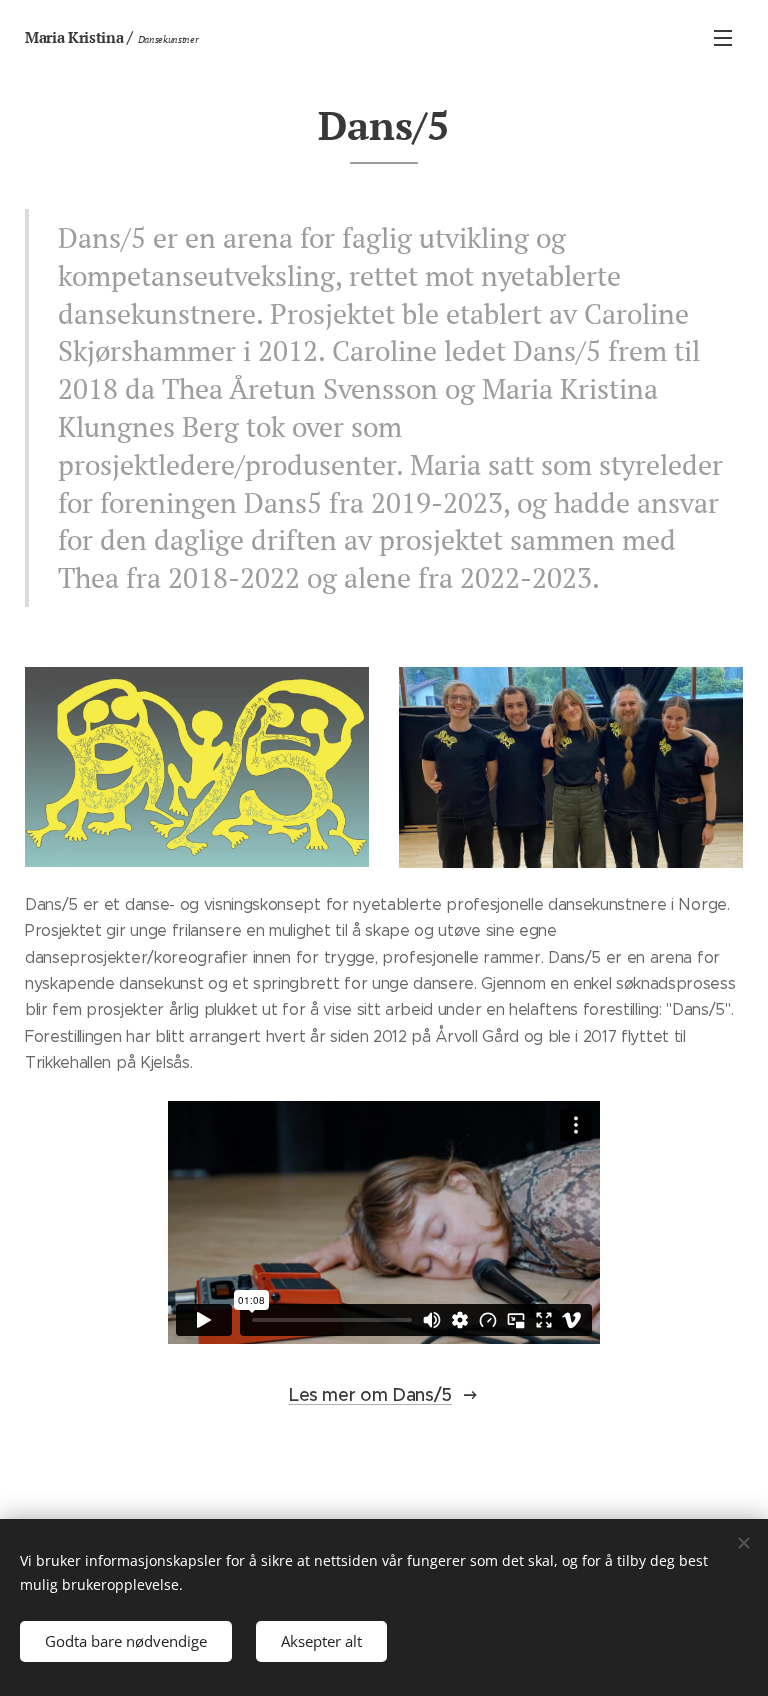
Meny (723, 37)
